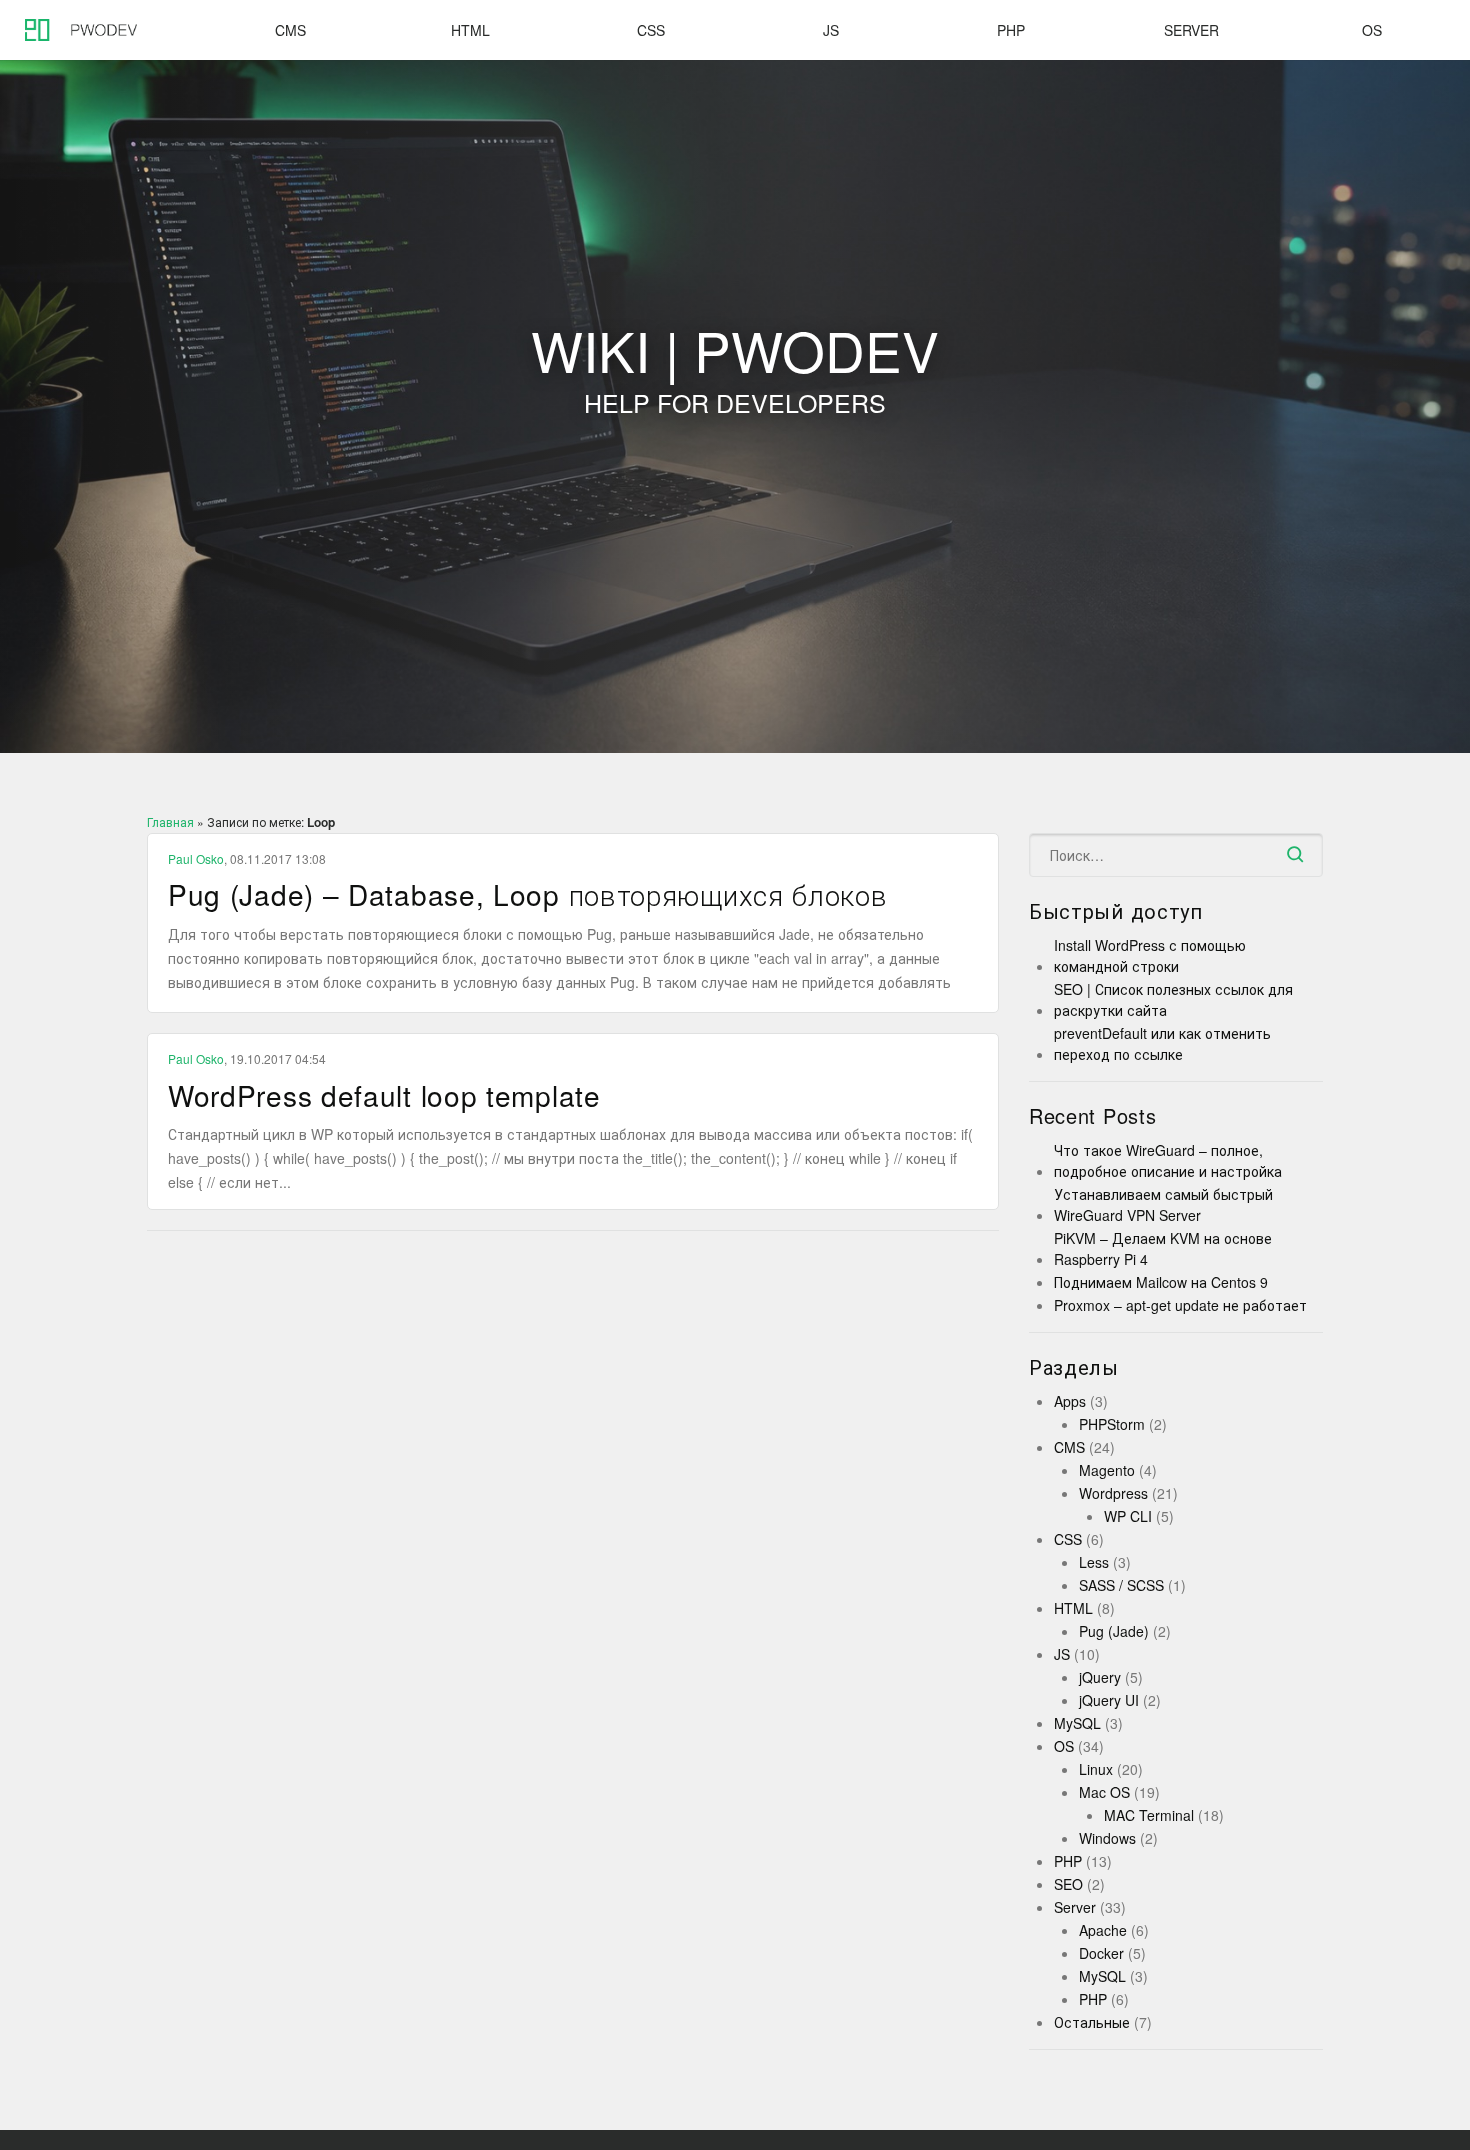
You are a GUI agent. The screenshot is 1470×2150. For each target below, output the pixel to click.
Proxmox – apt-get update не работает (1180, 1305)
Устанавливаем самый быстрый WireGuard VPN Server (1163, 1204)
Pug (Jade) (1114, 1631)
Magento (1107, 1470)
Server (1191, 30)
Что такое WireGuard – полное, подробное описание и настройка (1168, 1160)
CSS (651, 30)
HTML (470, 30)
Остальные (1092, 2022)
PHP (1011, 30)
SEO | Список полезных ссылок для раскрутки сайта (1173, 999)
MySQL (1077, 1723)
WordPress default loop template (384, 1095)
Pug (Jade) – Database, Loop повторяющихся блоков (528, 894)
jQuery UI (1109, 1700)
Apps (1070, 1401)
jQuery (1100, 1677)
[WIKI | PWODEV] (75, 30)
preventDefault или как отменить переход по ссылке (1162, 1043)
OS (1372, 30)
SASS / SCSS (1121, 1585)
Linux (1096, 1769)
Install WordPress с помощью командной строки (1150, 955)
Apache (1103, 1930)
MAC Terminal (1149, 1815)
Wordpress (1113, 1493)
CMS (290, 30)
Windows (1107, 1838)
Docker (1101, 1953)
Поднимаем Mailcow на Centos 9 (1161, 1282)
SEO (1068, 1884)
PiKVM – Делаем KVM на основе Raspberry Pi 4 (1163, 1248)
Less (1094, 1562)
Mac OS (1104, 1792)
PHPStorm (1112, 1424)
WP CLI (1128, 1516)
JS (831, 30)
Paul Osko (196, 858)
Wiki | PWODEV (735, 375)
